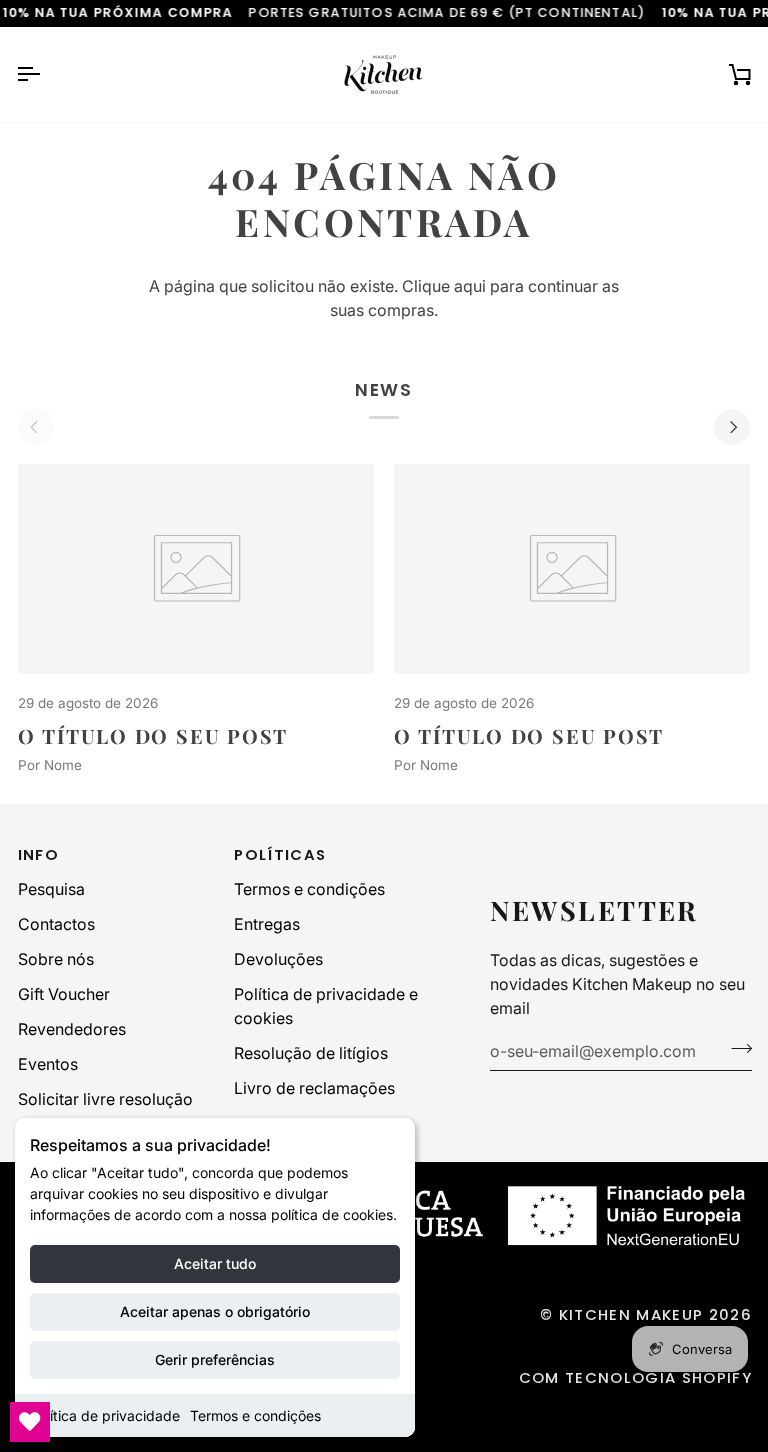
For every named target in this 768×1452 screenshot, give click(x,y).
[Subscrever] (735, 1048)
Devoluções (278, 959)
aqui (470, 286)
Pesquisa (51, 889)
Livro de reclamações (314, 1088)
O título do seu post (153, 736)
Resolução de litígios (311, 1053)
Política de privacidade (105, 1415)
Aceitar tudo (215, 1263)
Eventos (48, 1064)
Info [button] (38, 854)
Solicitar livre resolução (105, 1099)
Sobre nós (56, 959)
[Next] (732, 427)
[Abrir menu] (46, 74)
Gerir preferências (215, 1359)
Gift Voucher (64, 994)
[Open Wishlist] (30, 1422)
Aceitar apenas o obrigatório (215, 1311)
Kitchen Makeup (631, 1314)
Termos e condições (255, 1415)
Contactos (56, 924)
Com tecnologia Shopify (635, 1377)
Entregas (267, 924)
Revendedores (72, 1029)
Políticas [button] (280, 854)
